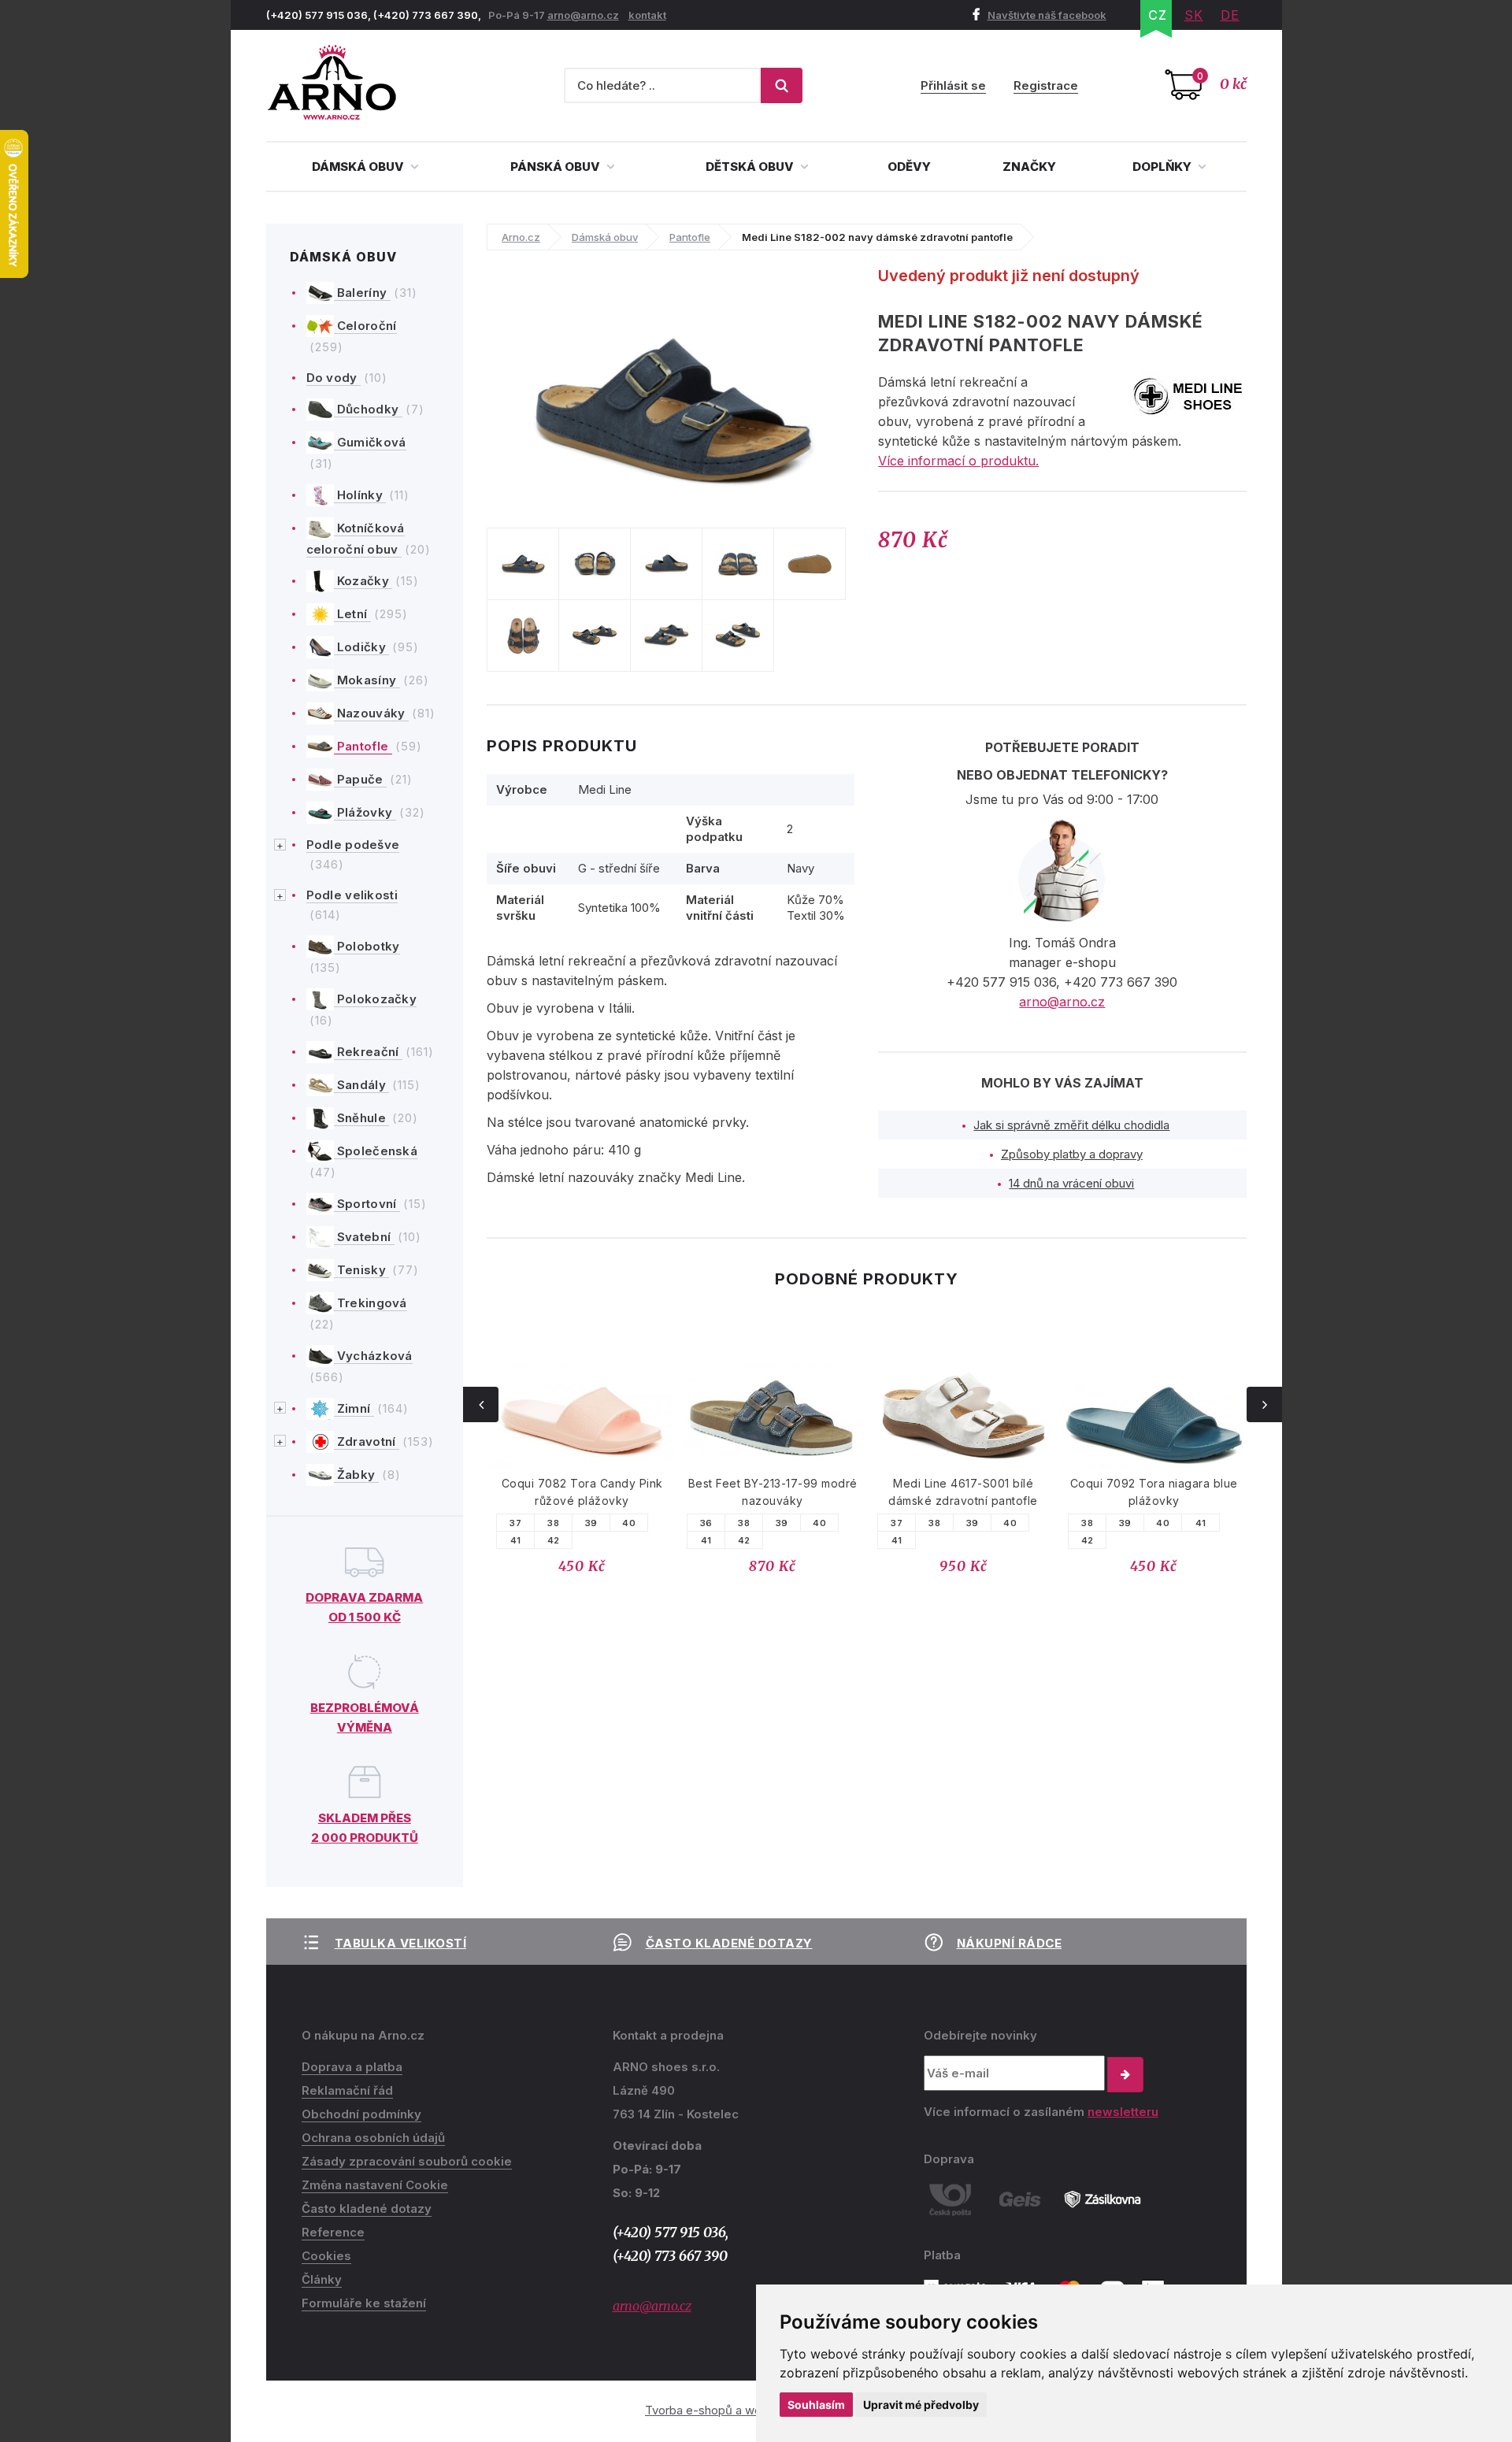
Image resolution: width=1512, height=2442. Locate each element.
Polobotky (367, 946)
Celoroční (365, 326)
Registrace (1046, 85)
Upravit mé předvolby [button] (921, 2405)
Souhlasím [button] (816, 2405)
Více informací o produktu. (958, 461)
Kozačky (363, 581)
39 (591, 1523)
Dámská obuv (359, 167)
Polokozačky (376, 999)
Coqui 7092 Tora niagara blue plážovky (1154, 1492)
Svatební (364, 1237)
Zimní (354, 1408)
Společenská (376, 1151)
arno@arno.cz (583, 15)
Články (322, 2279)
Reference (333, 2232)
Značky (1029, 167)
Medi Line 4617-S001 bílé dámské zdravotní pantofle (963, 1492)
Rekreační (368, 1052)
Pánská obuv (556, 167)
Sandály (362, 1085)
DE (1230, 15)
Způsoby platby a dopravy (1072, 1154)
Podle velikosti (352, 895)
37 (515, 1523)
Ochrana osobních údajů (373, 2138)
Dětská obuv (751, 167)
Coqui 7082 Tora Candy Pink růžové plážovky (582, 1492)
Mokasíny (367, 680)
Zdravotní (367, 1441)
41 (516, 1540)
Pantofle (363, 746)
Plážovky (365, 812)
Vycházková (373, 1356)
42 (554, 1540)
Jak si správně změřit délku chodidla (1071, 1125)
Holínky (360, 495)
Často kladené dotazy (729, 1943)
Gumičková (370, 442)
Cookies (326, 2256)
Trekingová (371, 1303)
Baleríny (362, 293)
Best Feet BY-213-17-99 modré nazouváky (773, 1492)
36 (706, 1523)
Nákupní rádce (1010, 1943)
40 (629, 1523)
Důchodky (368, 409)
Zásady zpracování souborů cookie (407, 2161)
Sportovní (367, 1204)
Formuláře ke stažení (364, 2303)
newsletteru (1123, 2112)
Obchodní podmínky (361, 2114)
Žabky (356, 1475)
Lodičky (362, 647)
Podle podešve (353, 845)
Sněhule (362, 1118)
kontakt (647, 15)
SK (1194, 15)
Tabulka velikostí (401, 1943)
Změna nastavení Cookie (375, 2185)
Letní (352, 614)
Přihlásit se (953, 85)
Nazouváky (371, 713)
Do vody (334, 378)
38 (553, 1523)
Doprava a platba (352, 2067)
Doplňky (1163, 167)
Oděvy (909, 167)
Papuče (360, 779)
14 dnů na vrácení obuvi (1071, 1183)
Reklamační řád (347, 2090)
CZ (1158, 15)
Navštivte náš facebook (1047, 15)
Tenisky (362, 1270)
